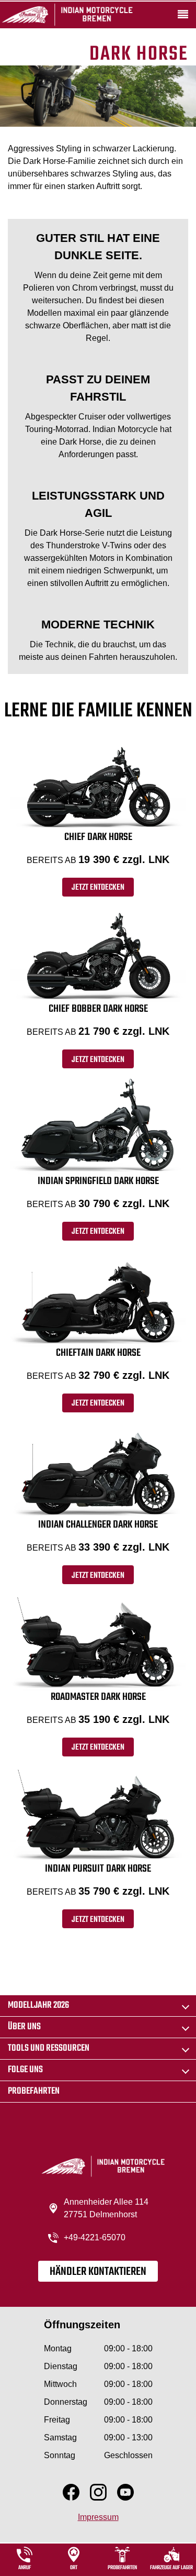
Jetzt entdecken (98, 888)
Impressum (98, 2517)
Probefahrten (34, 2091)
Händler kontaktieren (98, 2272)
